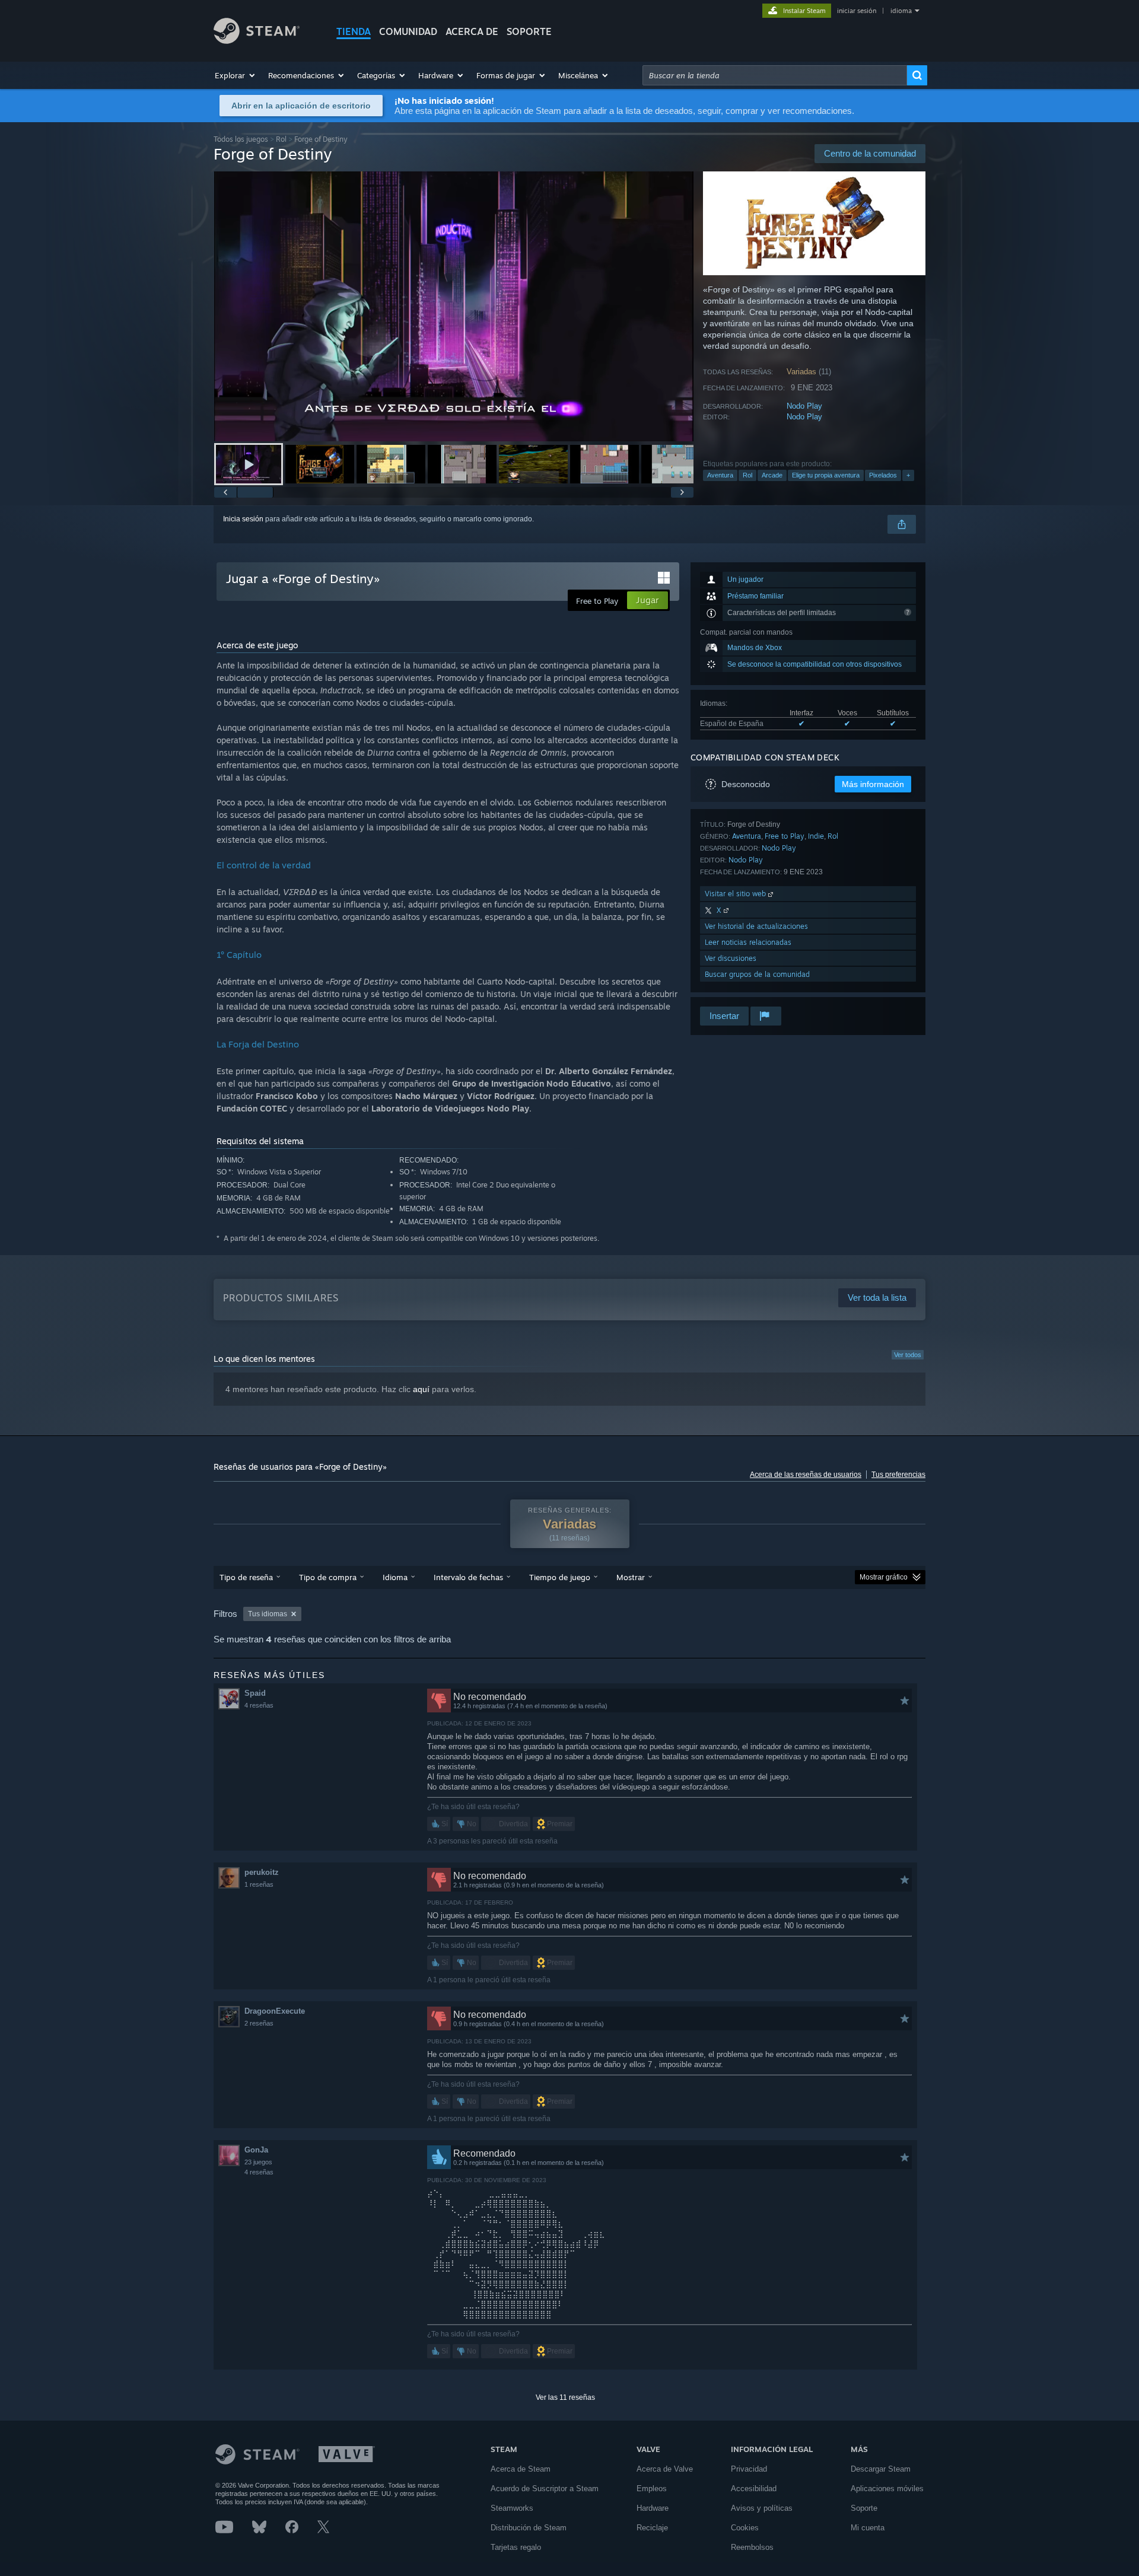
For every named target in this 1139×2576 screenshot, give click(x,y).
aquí (421, 1389)
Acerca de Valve (665, 2469)
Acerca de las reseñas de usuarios (806, 1475)
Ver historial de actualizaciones (756, 926)
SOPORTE (529, 31)
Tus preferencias (898, 1475)
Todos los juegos (241, 139)
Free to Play (785, 836)
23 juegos (258, 2162)
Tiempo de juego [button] (560, 1577)
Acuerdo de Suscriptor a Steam (545, 2489)
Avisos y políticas (762, 2508)
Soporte (864, 2508)
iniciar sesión (857, 11)
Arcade (772, 475)
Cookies (745, 2528)
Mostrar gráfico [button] (884, 1577)
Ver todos (908, 1355)
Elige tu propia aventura (826, 475)
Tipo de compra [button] (328, 1577)
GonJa (256, 2150)
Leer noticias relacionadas (748, 942)
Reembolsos (752, 2547)
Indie (816, 836)
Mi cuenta (868, 2528)
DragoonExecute (275, 2011)
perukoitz (262, 1872)
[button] (236, 75)
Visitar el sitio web (736, 894)
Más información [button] (873, 784)
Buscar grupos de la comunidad (757, 974)
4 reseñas (259, 1705)
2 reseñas (259, 2023)
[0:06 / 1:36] (454, 306)
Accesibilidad (754, 2489)
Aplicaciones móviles (887, 2489)
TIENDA (354, 31)
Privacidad (749, 2469)
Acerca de (472, 31)
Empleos (652, 2489)
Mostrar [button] (631, 1577)
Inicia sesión (243, 519)
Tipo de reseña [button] (246, 1577)
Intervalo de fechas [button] (468, 1577)
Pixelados (883, 475)
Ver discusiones (731, 958)
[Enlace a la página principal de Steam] (257, 41)
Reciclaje (652, 2528)
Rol (281, 139)
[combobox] (775, 75)
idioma (901, 11)
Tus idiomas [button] (268, 1614)
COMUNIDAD (408, 31)
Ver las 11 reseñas (565, 2397)
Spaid (255, 1693)
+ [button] (908, 475)
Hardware (653, 2508)
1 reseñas (259, 1884)
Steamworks (512, 2508)
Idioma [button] (395, 1577)
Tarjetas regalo (516, 2547)
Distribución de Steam (529, 2528)
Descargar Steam (881, 2469)
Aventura (720, 475)
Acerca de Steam (521, 2469)
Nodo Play (804, 406)
